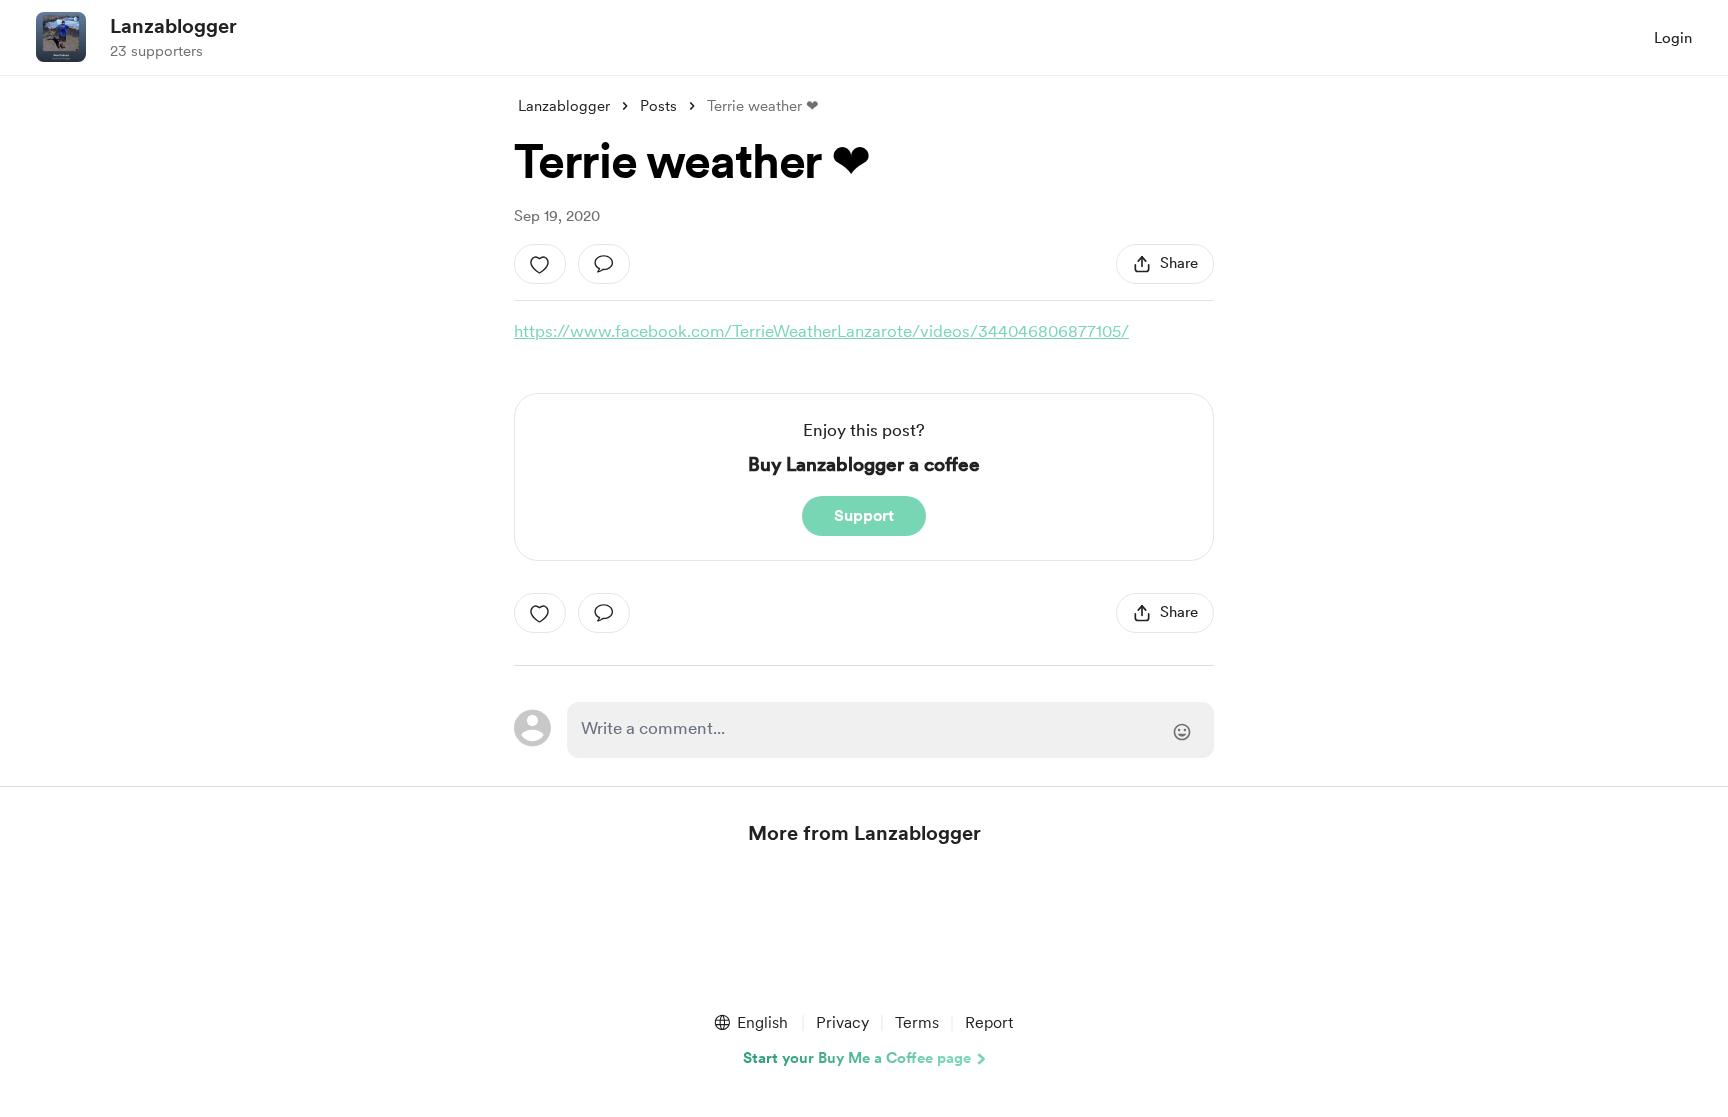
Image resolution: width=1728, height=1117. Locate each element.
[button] (750, 1023)
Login (1673, 38)
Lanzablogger (173, 26)
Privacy (842, 1022)
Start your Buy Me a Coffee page (857, 1058)
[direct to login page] (890, 730)
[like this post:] (540, 264)
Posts (658, 106)
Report (989, 1022)
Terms (917, 1022)
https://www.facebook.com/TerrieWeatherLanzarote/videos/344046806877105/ (821, 331)
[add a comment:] (604, 264)
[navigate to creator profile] (61, 37)
